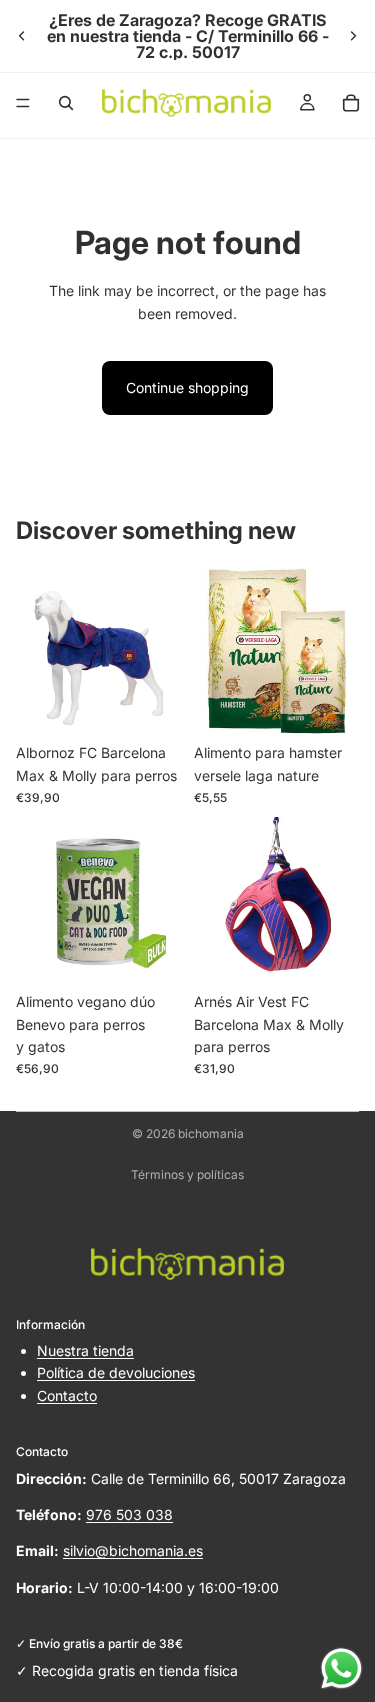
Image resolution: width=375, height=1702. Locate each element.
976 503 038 (129, 1514)
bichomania (211, 1133)
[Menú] (23, 103)
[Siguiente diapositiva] (353, 36)
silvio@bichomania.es (133, 1550)
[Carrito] (351, 103)
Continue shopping (187, 387)
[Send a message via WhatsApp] (341, 1668)
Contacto (67, 1395)
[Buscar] (66, 103)
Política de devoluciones (116, 1372)
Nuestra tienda (85, 1350)
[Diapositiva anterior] (22, 36)
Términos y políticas (187, 1174)
